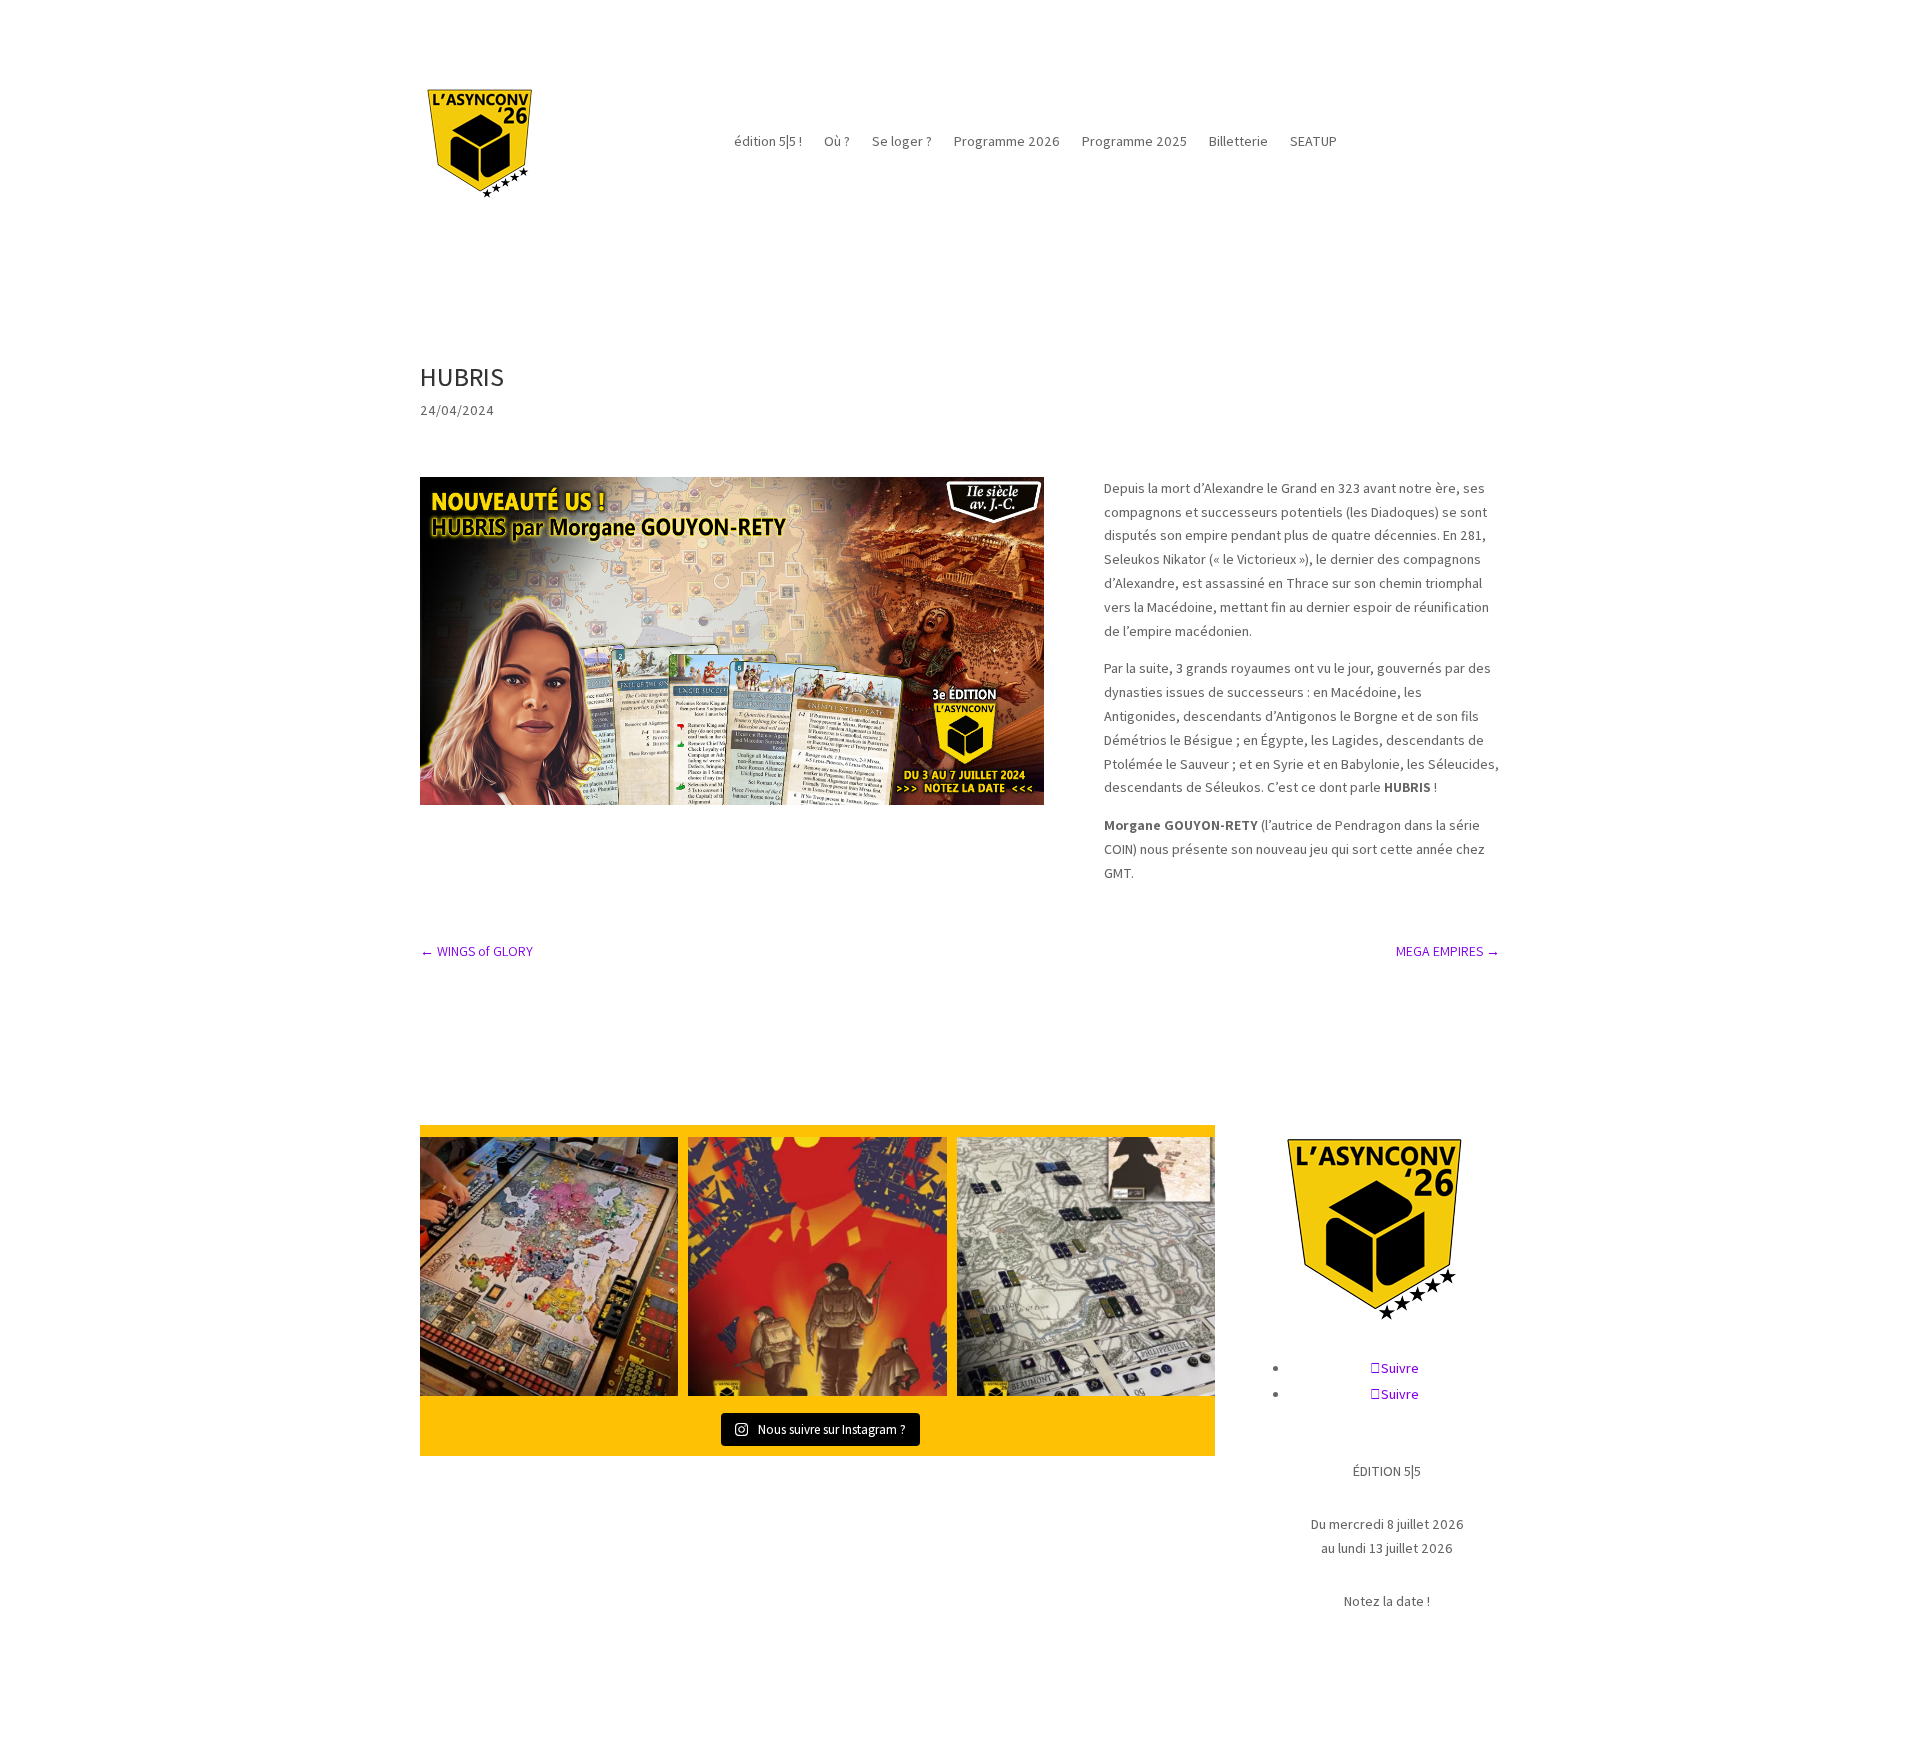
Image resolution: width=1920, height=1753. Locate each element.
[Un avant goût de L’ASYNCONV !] (549, 1266)
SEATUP (1313, 141)
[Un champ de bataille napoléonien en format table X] (1086, 1266)
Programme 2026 (1007, 141)
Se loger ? (902, 141)
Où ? (837, 141)
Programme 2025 (1134, 141)
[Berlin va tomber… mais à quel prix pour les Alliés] (817, 1266)
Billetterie (1238, 141)
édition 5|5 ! (768, 141)
